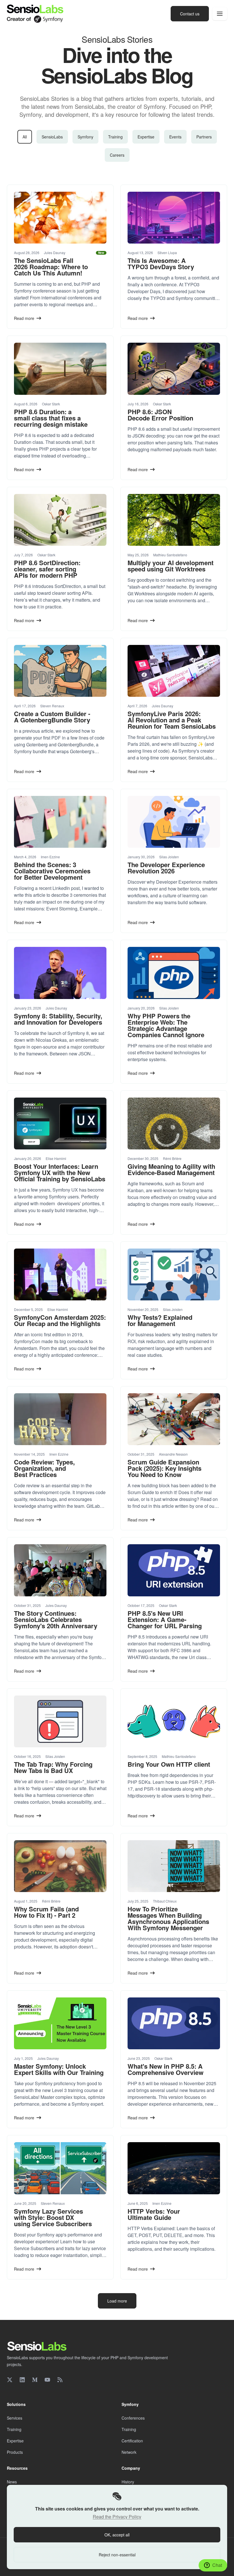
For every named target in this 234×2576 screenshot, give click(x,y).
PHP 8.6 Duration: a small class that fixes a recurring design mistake (51, 418)
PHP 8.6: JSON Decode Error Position (160, 415)
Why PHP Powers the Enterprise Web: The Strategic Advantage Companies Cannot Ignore (166, 1025)
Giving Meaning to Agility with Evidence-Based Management (171, 1169)
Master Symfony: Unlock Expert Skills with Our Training (59, 2069)
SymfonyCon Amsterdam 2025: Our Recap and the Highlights (60, 1320)
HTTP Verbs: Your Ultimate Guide (154, 2214)
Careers (117, 155)
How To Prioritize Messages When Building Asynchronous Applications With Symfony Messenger (168, 1918)
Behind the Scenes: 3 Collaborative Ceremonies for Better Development (52, 871)
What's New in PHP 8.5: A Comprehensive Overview (166, 2069)
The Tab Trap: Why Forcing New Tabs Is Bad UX (53, 1767)
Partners (204, 137)
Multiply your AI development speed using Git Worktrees (171, 566)
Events (175, 137)
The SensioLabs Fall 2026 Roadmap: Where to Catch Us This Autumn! (51, 267)
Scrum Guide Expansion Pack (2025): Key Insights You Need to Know (165, 1468)
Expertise (146, 137)
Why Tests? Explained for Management (160, 1320)
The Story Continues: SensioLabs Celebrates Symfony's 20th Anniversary (56, 1619)
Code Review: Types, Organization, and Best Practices (44, 1468)
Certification (132, 2441)
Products (15, 2452)
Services (15, 2418)
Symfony (85, 137)
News (12, 2482)
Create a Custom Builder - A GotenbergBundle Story (52, 717)
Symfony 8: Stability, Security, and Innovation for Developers (58, 1019)
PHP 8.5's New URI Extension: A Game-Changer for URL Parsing (165, 1619)
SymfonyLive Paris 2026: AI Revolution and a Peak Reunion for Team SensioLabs (172, 720)
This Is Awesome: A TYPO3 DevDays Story (161, 263)
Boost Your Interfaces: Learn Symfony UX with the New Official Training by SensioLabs (60, 1172)
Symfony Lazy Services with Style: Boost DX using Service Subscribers (53, 2217)
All (25, 137)
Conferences (133, 2418)
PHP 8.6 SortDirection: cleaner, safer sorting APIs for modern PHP (47, 569)
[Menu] (220, 14)
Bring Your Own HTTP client (169, 1764)
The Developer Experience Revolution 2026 (166, 868)
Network (129, 2452)
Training (115, 137)
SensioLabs (52, 137)
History (128, 2482)
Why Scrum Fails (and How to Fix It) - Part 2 (46, 1912)
